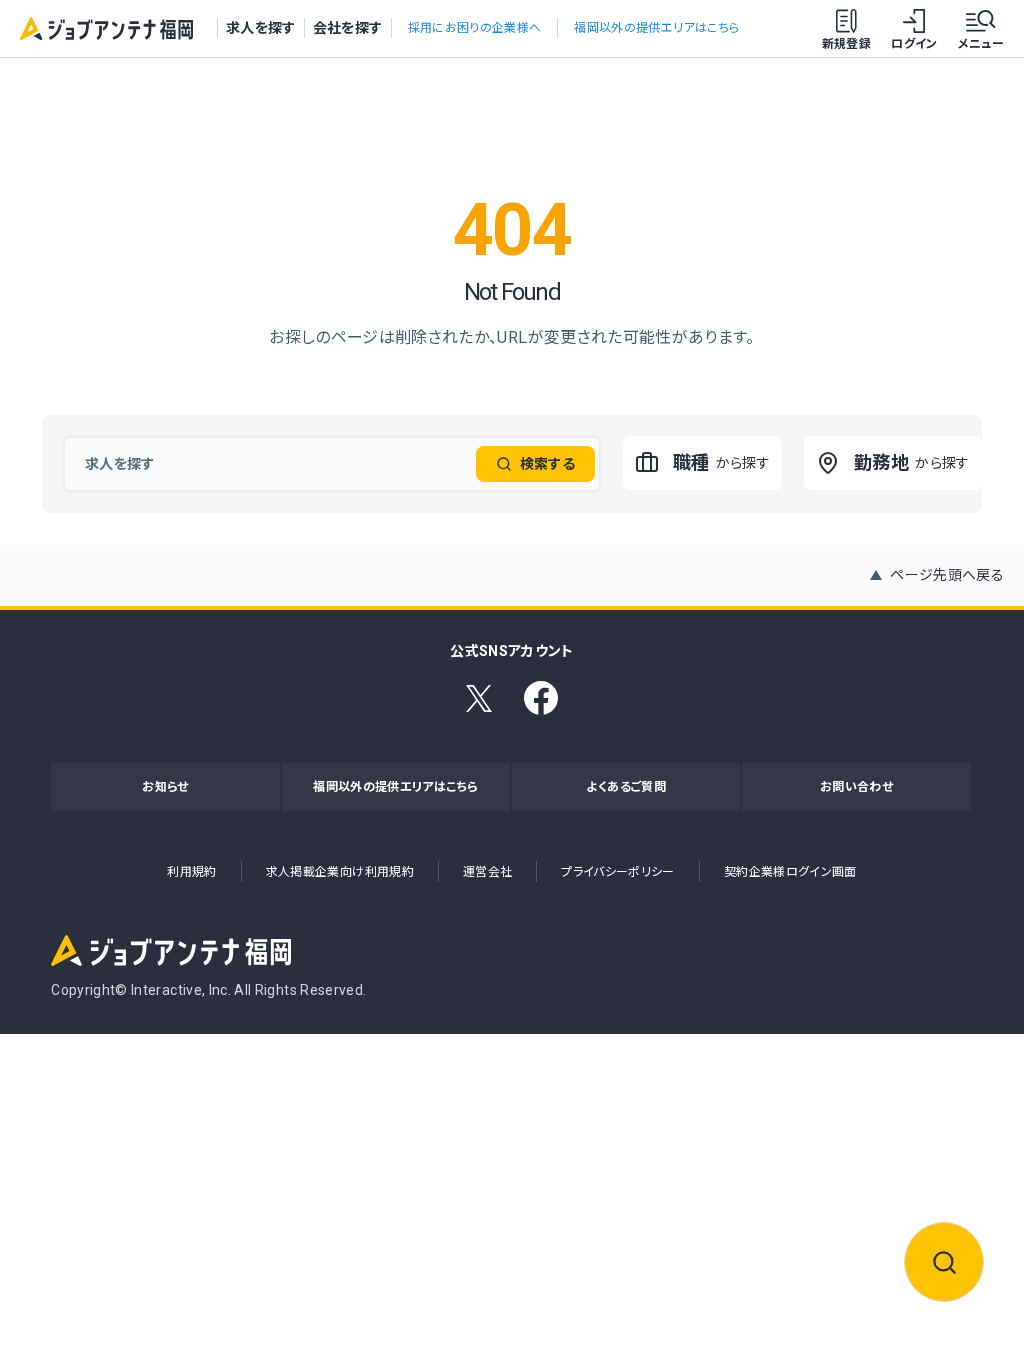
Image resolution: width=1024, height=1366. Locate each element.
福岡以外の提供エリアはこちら (656, 28)
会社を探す (348, 28)
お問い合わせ (856, 787)
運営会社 (487, 872)
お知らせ (165, 787)
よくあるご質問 (625, 787)
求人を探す (261, 28)
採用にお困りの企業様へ (475, 28)
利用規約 (191, 872)
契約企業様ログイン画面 (790, 872)
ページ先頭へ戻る (947, 575)
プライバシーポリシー (618, 872)
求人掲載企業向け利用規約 (340, 872)
